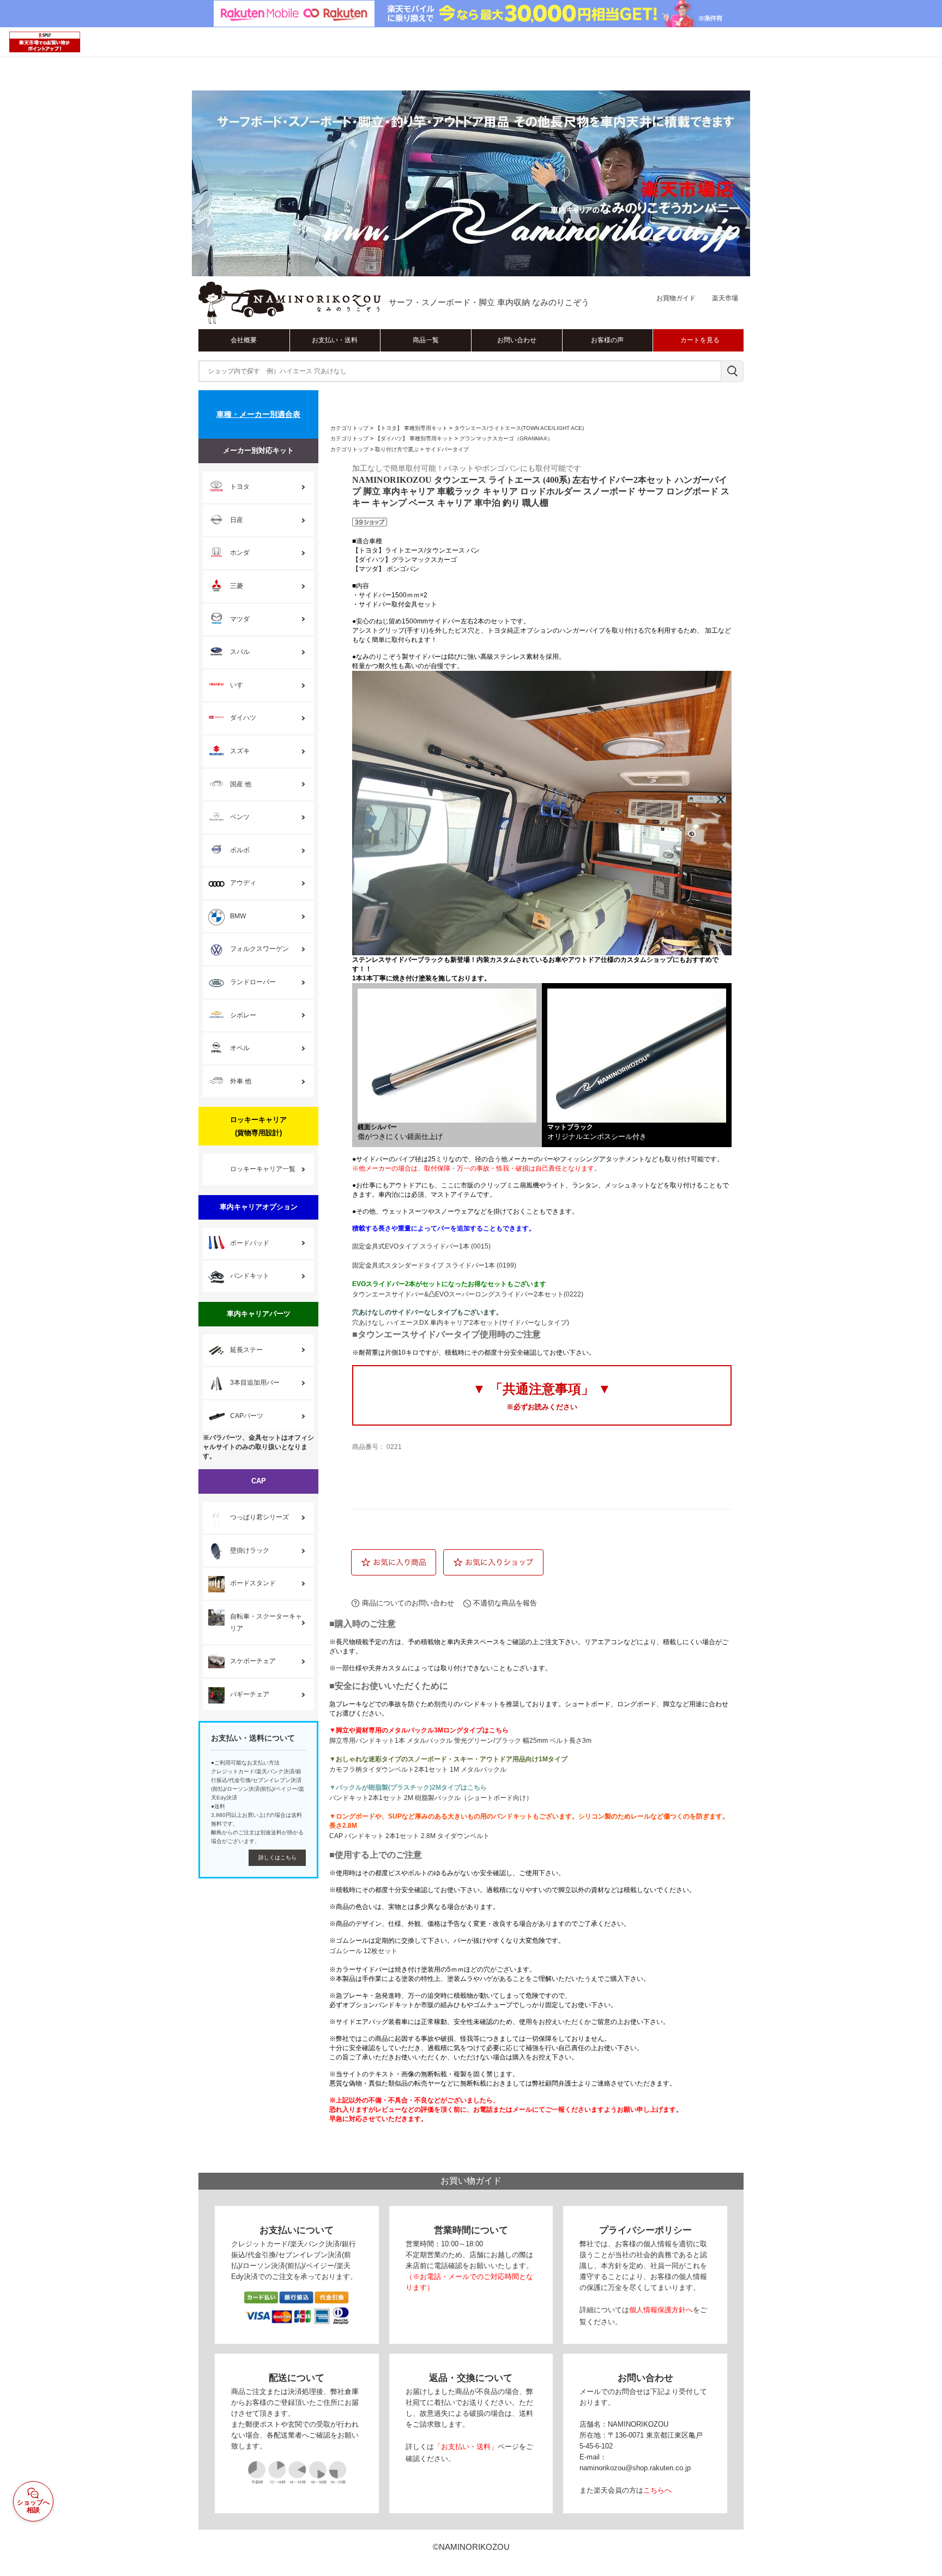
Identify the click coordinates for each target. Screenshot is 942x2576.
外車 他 (241, 1081)
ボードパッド (250, 1243)
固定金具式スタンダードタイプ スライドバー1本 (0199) (434, 1265)
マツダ (240, 619)
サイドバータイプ (447, 449)
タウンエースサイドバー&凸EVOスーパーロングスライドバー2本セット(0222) (468, 1294)
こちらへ (657, 2490)
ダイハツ (243, 718)
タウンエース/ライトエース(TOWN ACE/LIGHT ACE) (519, 428)
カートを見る (700, 340)
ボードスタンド (253, 1583)
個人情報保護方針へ (661, 2310)
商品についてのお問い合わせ (408, 1603)
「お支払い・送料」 (466, 2447)
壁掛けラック (250, 1550)
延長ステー (246, 1350)
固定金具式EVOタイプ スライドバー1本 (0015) (421, 1246)
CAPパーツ (247, 1416)
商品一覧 (426, 340)
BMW (238, 916)
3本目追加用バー (255, 1383)
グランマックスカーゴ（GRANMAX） (506, 438)
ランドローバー (253, 982)
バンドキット (250, 1276)
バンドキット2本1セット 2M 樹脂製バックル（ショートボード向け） (431, 1798)
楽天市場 (725, 298)
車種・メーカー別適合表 (258, 414)
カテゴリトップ (349, 428)
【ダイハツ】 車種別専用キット (414, 438)
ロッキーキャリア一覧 (263, 1169)
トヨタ (240, 487)
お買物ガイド (676, 298)
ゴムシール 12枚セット (363, 1951)
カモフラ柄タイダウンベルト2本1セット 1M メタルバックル (418, 1769)
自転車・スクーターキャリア (266, 1622)
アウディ (243, 883)
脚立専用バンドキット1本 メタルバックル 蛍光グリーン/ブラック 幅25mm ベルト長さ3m (460, 1741)
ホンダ (240, 553)
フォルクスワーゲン (259, 949)
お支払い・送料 (335, 340)
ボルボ (240, 850)
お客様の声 (607, 340)
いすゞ (240, 685)
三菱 (237, 586)
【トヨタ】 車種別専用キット (411, 428)
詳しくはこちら (277, 1857)
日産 (237, 520)
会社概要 (244, 340)
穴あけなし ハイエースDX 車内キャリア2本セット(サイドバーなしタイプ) (461, 1323)
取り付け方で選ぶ (397, 449)
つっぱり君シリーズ (259, 1517)
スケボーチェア (253, 1661)
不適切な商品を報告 (505, 1603)
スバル (240, 652)
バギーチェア (250, 1694)
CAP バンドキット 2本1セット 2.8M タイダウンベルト (409, 1836)
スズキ (240, 751)
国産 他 (241, 784)
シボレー (243, 1015)
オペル (240, 1048)
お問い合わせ (517, 340)
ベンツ (240, 817)
